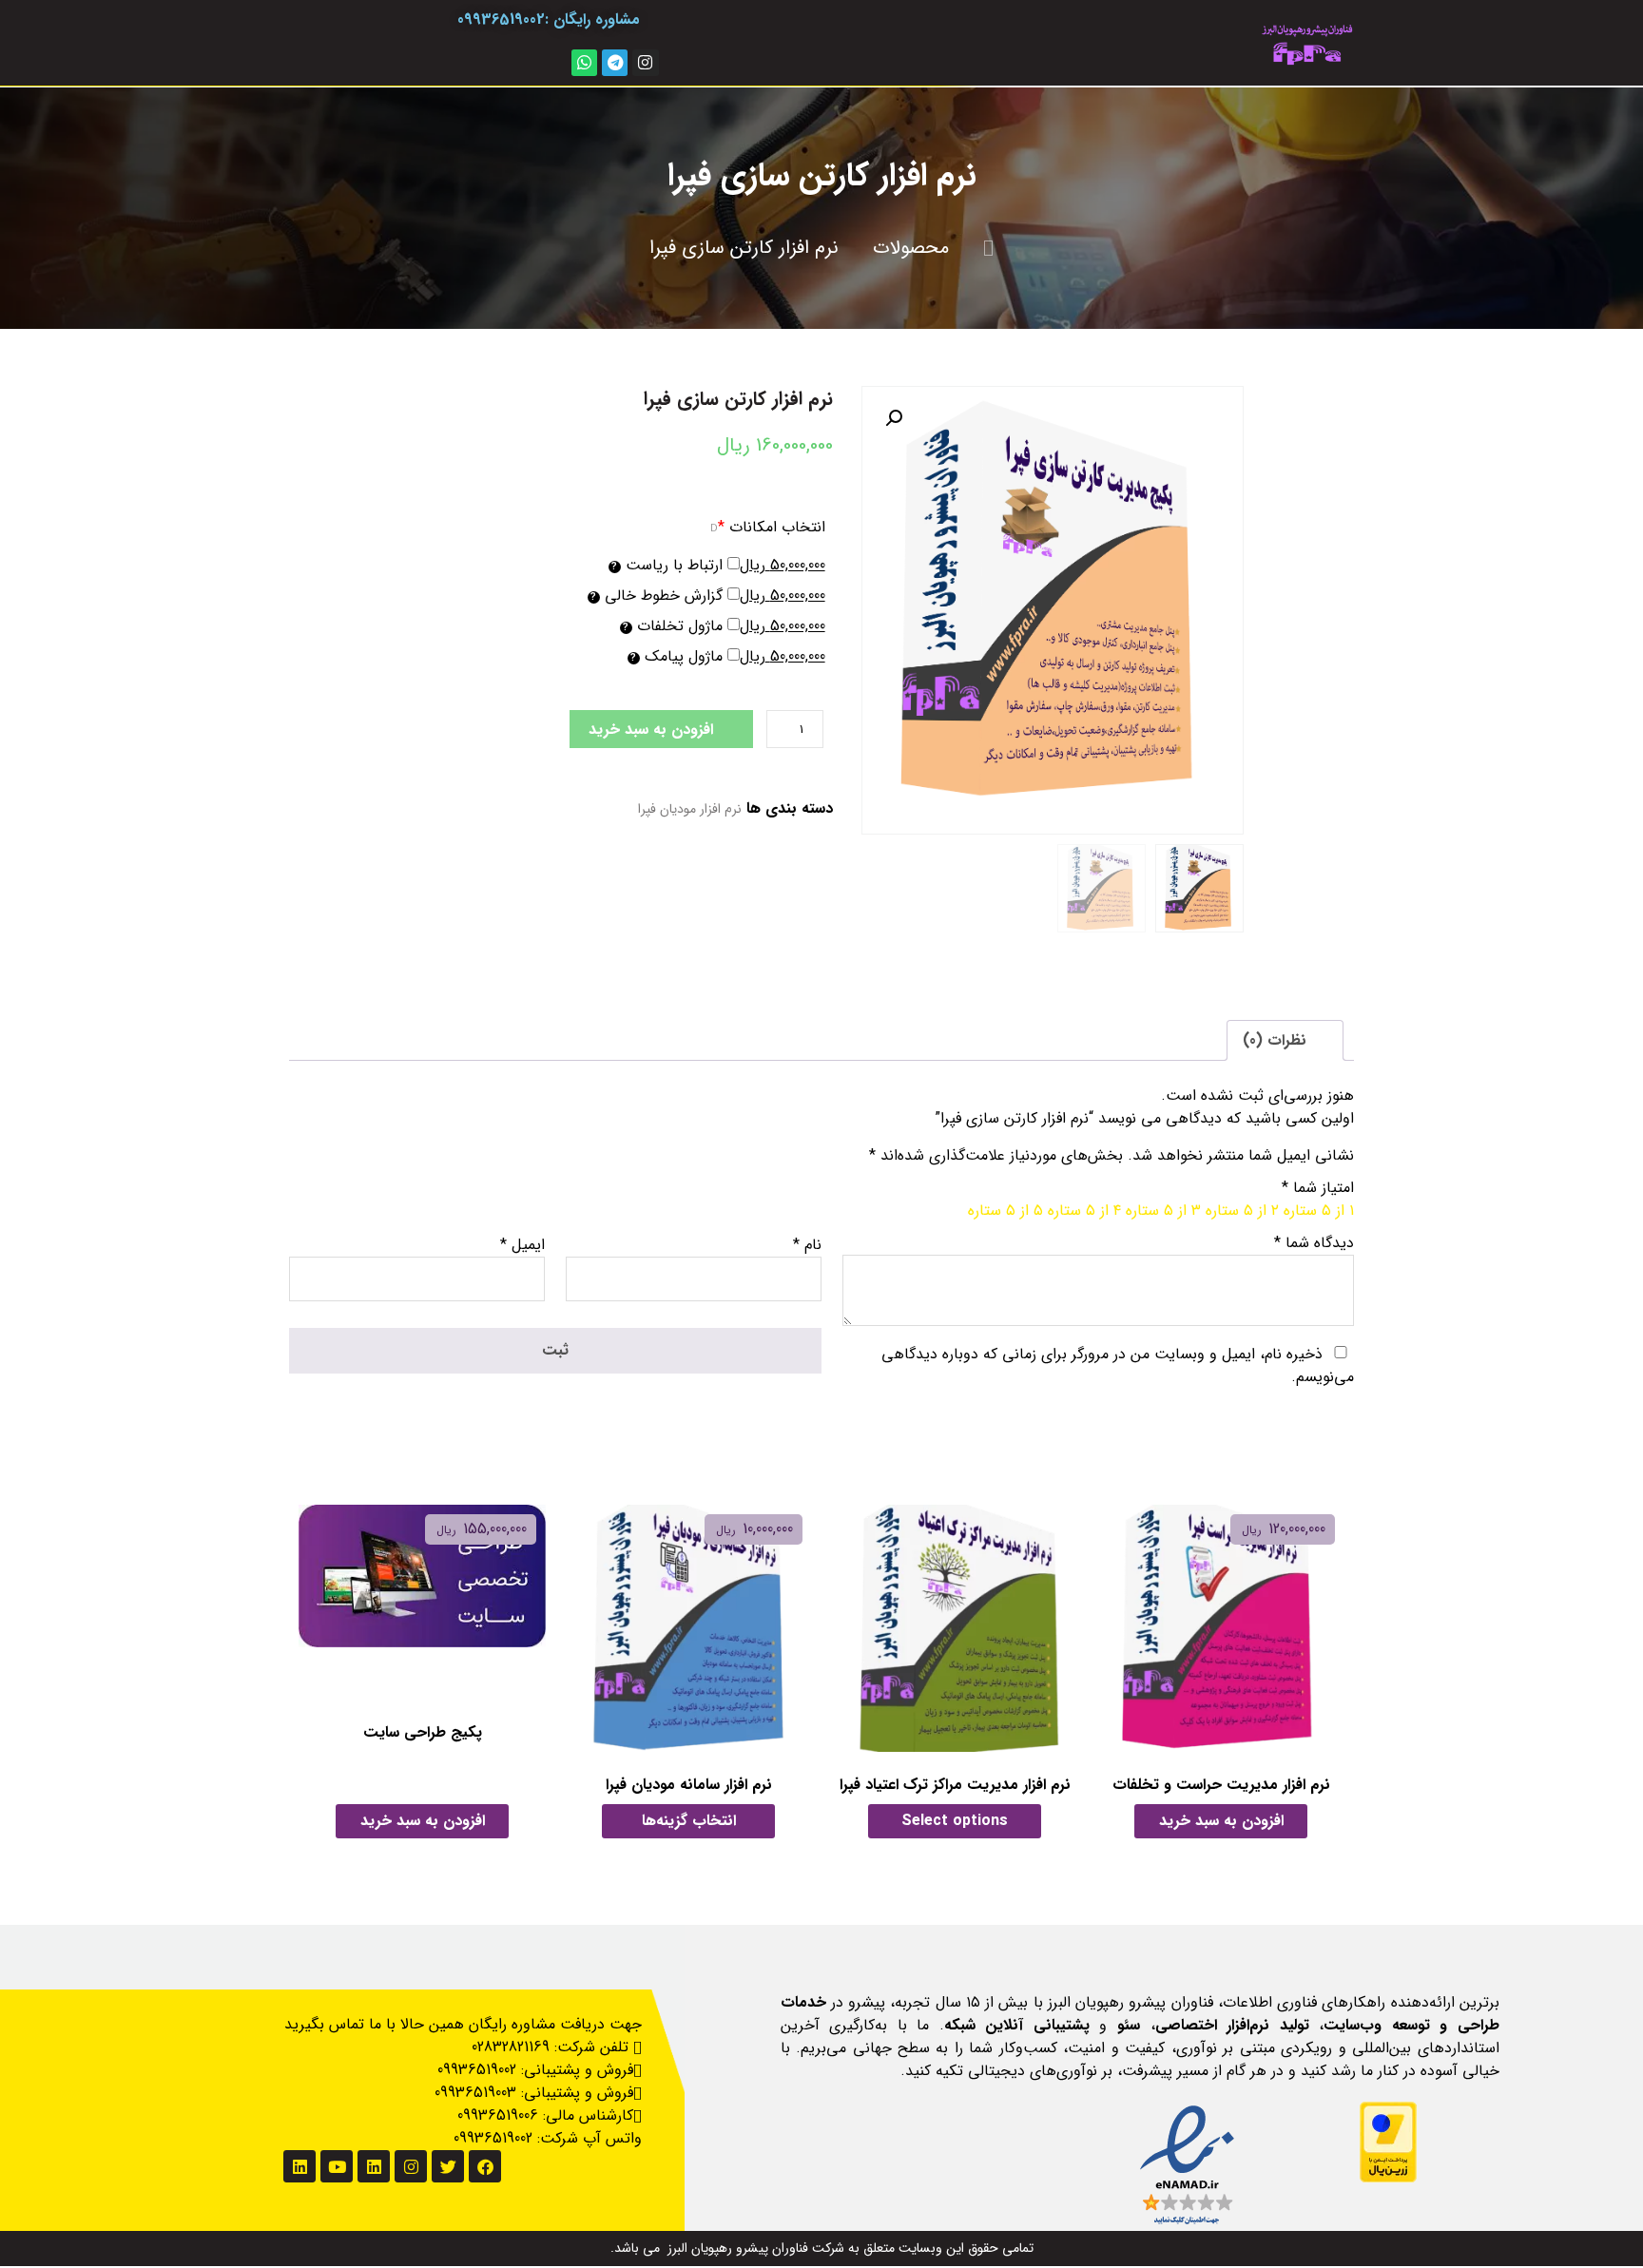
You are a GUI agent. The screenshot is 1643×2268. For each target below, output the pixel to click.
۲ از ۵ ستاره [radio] (1242, 1211)
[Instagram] (645, 62)
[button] (894, 418)
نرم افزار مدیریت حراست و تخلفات (1221, 1785)
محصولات (911, 248)
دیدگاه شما (1314, 1243)
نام (807, 1245)
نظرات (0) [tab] (1277, 1040)
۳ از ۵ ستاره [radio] (1163, 1211)
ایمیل (522, 1245)
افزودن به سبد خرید (651, 730)
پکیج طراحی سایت (423, 1733)
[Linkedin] (300, 2166)
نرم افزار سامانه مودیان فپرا (689, 1785)
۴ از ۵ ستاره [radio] (1084, 1211)
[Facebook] (485, 2166)
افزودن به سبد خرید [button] (1221, 1821)
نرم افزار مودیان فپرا (690, 809)
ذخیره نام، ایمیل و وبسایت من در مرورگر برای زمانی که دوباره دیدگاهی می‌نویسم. (1118, 1365)
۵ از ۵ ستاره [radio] (1005, 1211)
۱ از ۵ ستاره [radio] (1319, 1211)
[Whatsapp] (584, 62)
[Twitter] (448, 2166)
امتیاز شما (1318, 1188)
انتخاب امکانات (768, 527)
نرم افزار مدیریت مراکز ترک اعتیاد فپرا (955, 1785)
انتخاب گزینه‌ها (689, 1821)
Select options (955, 1821)
